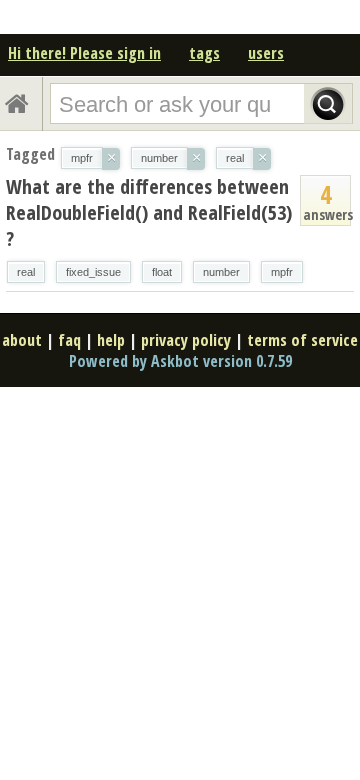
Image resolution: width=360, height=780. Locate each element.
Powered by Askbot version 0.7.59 (180, 361)
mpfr (282, 272)
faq (69, 340)
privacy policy (186, 340)
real (26, 272)
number (221, 272)
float (162, 272)
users (266, 53)
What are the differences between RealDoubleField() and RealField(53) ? (149, 212)
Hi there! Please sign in (84, 53)
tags (204, 53)
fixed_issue (93, 272)
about (22, 340)
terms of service (302, 340)
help (111, 340)
